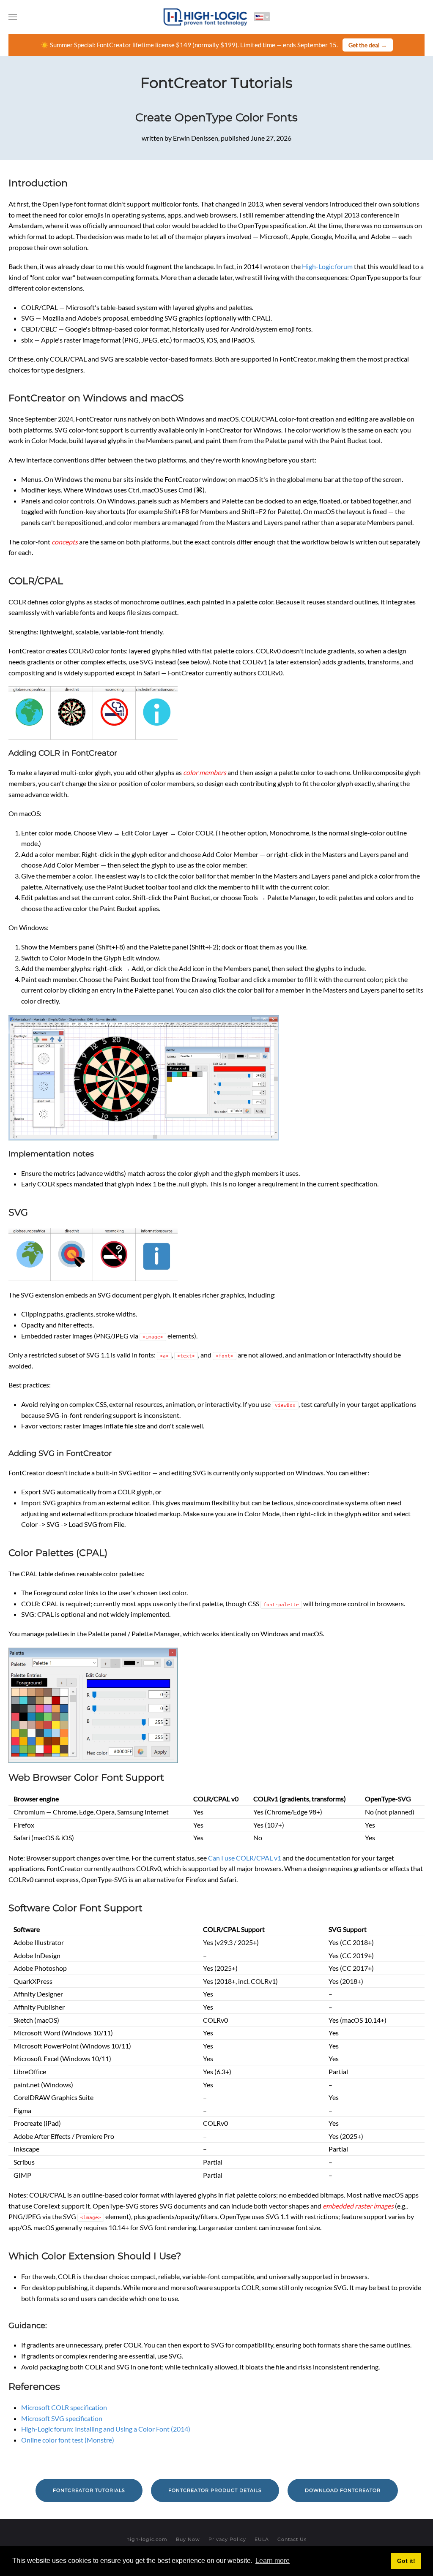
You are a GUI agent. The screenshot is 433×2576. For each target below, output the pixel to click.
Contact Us (292, 2539)
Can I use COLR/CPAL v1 (245, 1858)
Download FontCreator (343, 2490)
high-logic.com (147, 2539)
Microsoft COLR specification (64, 2407)
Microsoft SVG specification (62, 2418)
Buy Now (188, 2539)
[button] (13, 17)
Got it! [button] (406, 2561)
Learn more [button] (273, 2561)
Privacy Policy (227, 2539)
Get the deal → (368, 45)
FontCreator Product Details (215, 2490)
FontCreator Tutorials (216, 83)
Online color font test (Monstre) (68, 2440)
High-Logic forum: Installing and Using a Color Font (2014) (106, 2429)
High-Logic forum (327, 266)
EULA (262, 2539)
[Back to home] (206, 17)
